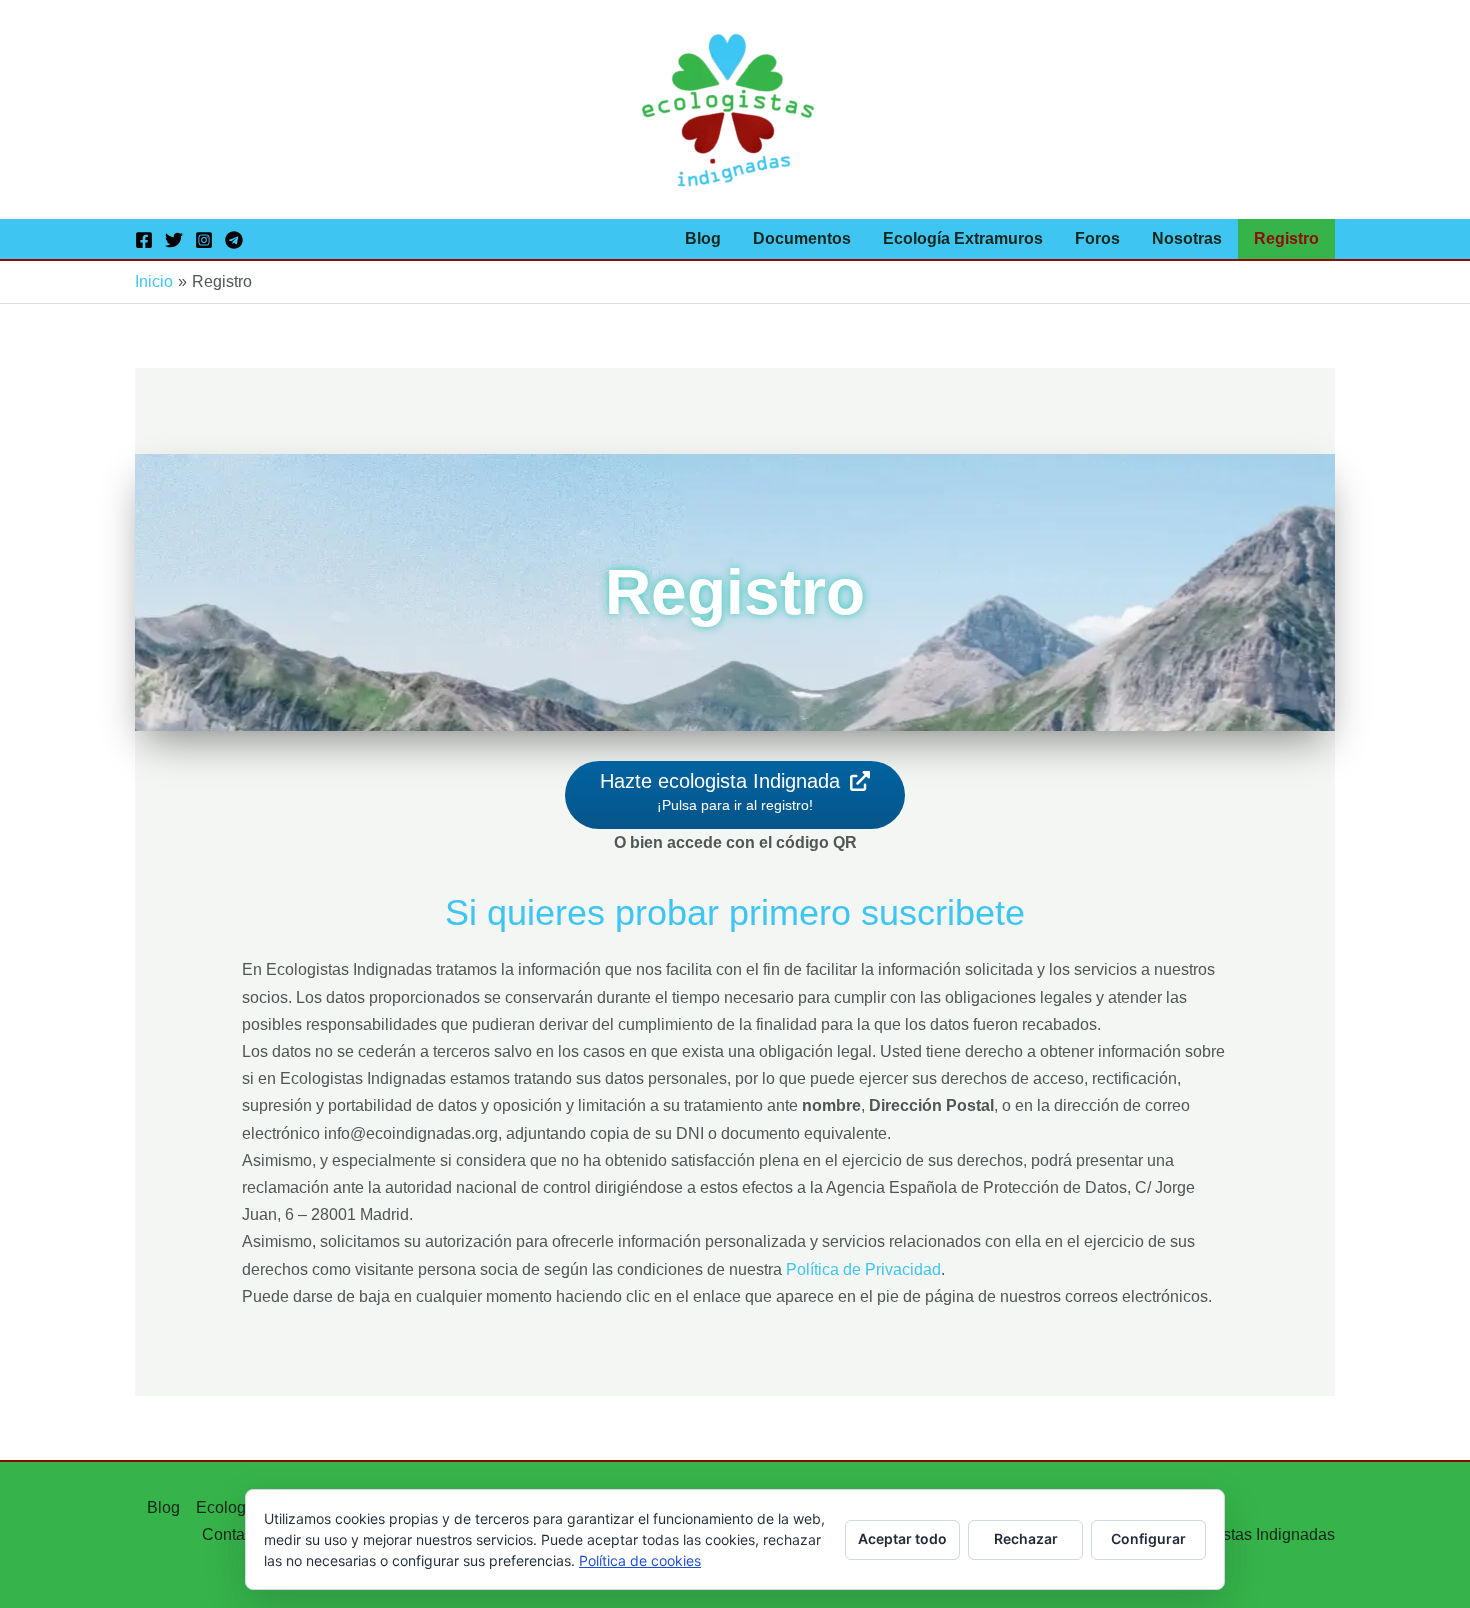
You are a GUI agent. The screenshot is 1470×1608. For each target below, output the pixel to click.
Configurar (1148, 1538)
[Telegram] (234, 240)
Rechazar (1026, 1538)
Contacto (234, 1534)
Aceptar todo (902, 1538)
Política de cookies (640, 1560)
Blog (703, 238)
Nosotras (1187, 238)
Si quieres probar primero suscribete (735, 912)
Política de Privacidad (863, 1269)
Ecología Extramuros (963, 238)
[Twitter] (174, 240)
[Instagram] (204, 240)
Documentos (802, 238)
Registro (1286, 238)
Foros (1097, 238)
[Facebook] (144, 240)
